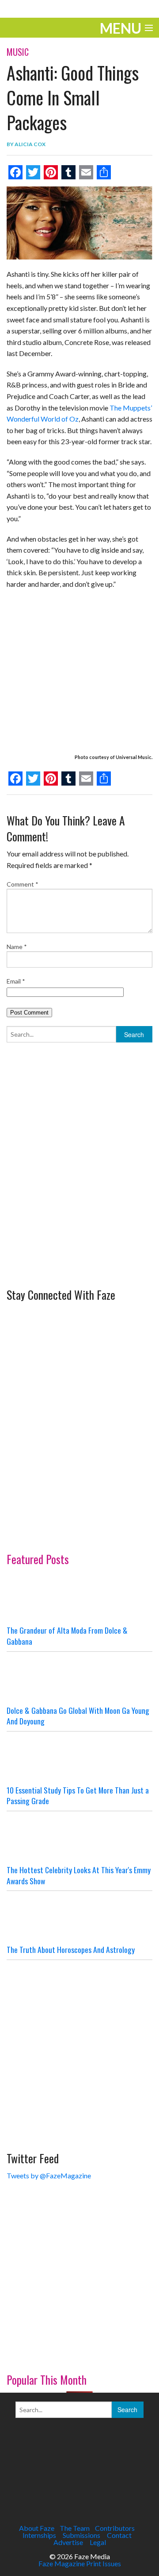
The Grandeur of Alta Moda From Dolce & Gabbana (67, 1636)
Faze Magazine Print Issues (80, 2563)
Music (18, 52)
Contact (119, 2535)
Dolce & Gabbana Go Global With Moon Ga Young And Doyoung (78, 1716)
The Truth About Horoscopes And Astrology (71, 1949)
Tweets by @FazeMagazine (49, 2175)
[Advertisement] (79, 1198)
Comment (23, 884)
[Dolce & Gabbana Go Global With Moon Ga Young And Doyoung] (79, 1678)
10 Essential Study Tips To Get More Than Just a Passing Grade (78, 1795)
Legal (98, 2542)
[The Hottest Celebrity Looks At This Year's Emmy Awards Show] (79, 1838)
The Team (75, 2528)
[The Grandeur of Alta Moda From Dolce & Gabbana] (79, 1598)
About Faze (37, 2528)
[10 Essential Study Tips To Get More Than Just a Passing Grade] (79, 1758)
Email (16, 981)
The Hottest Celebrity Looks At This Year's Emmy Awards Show (79, 1875)
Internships (39, 2535)
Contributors (115, 2528)
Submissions (81, 2535)
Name (17, 947)
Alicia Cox (30, 144)
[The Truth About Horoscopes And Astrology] (79, 1917)
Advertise (68, 2542)
